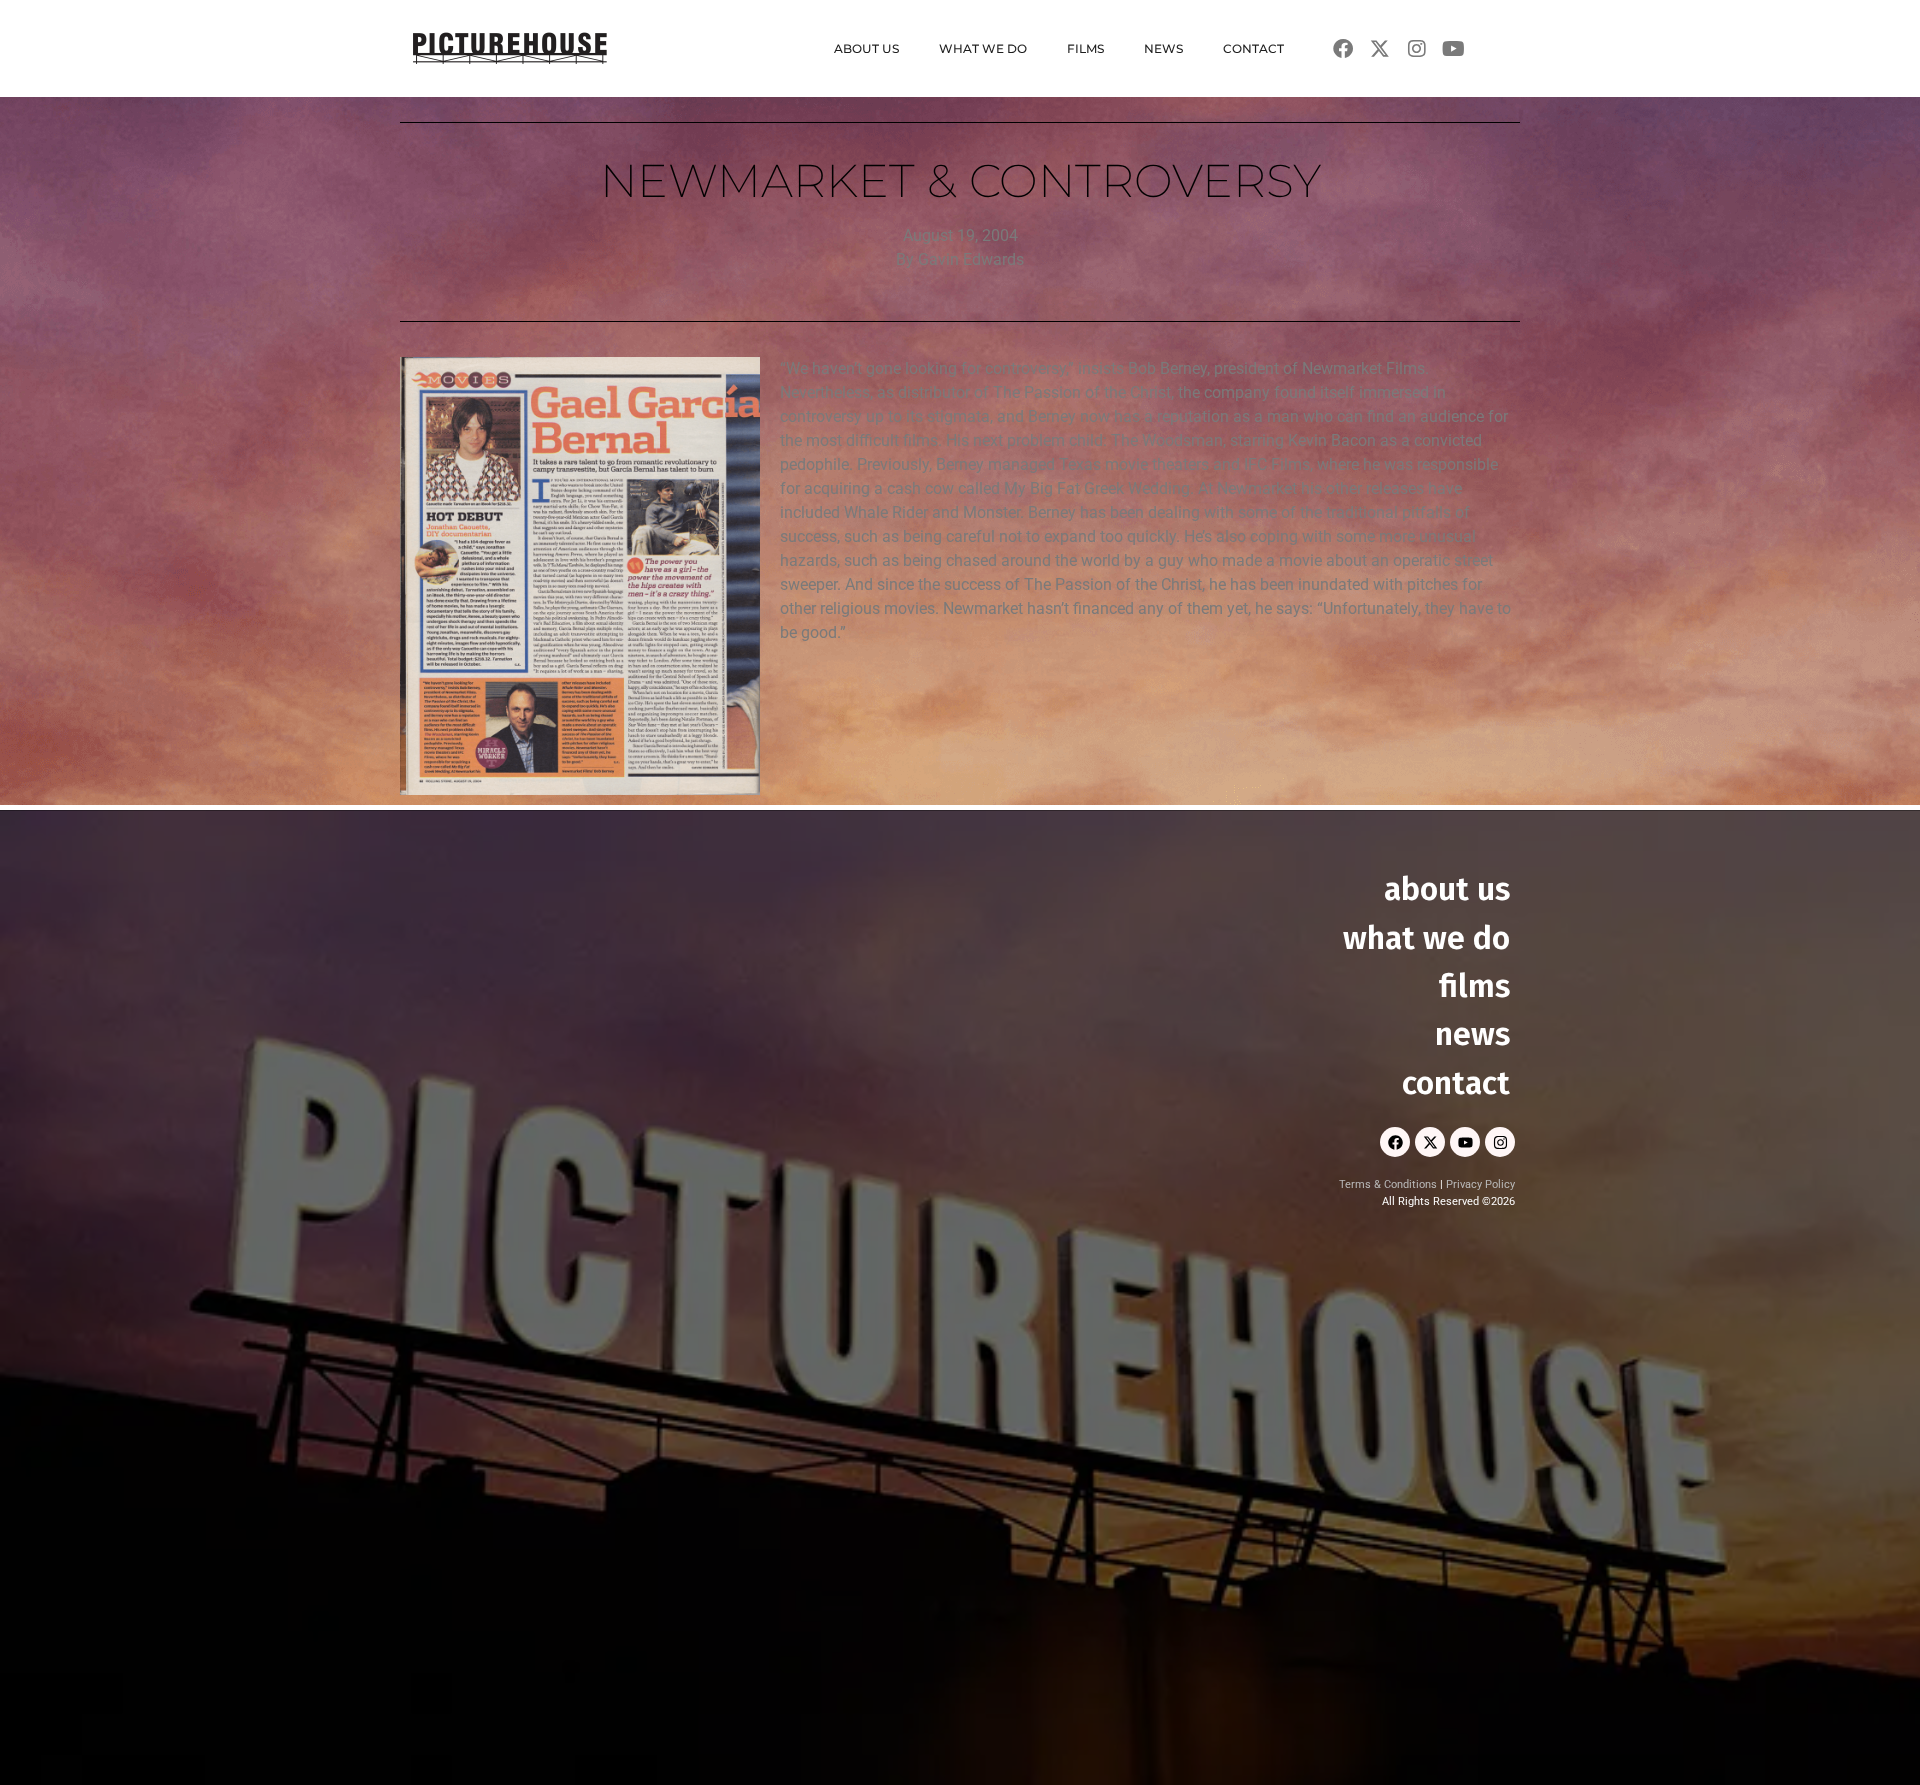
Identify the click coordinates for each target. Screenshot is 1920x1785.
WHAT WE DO (983, 48)
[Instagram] (1500, 1142)
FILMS (1085, 48)
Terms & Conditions (1388, 1184)
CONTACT (1253, 48)
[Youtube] (1465, 1142)
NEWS (1163, 48)
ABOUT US (866, 48)
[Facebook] (1395, 1142)
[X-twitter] (1430, 1142)
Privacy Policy (1480, 1184)
